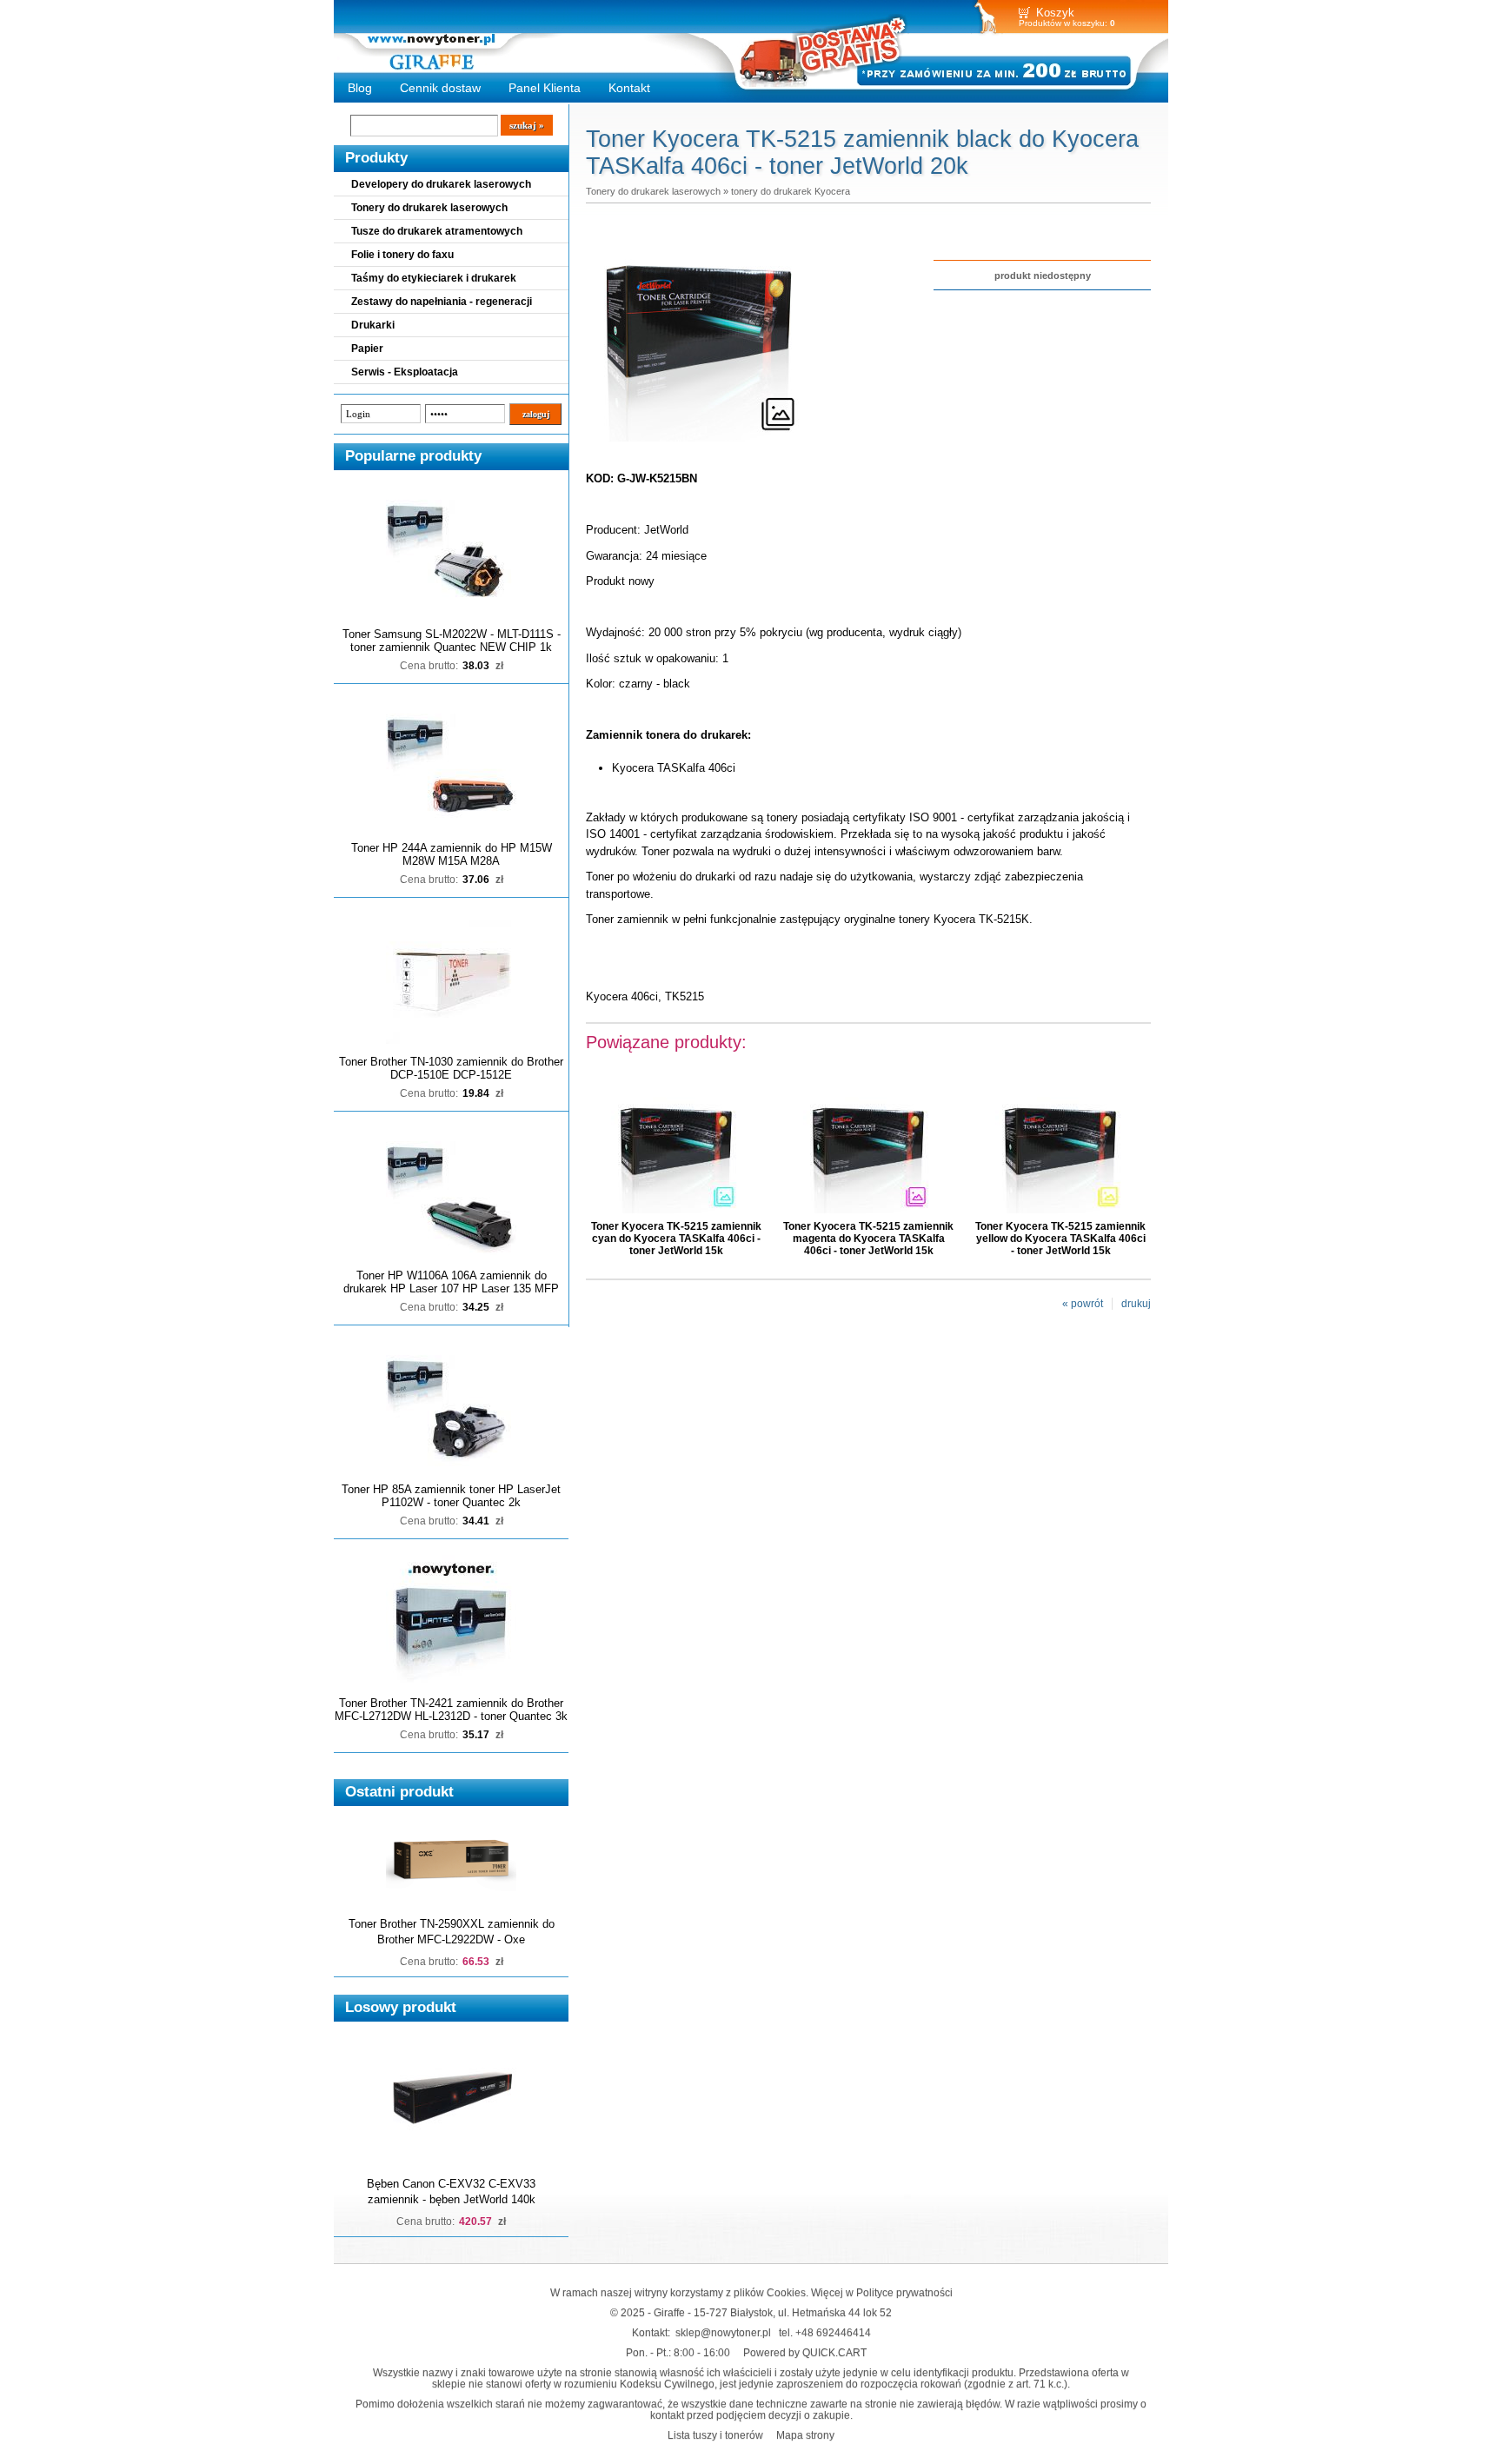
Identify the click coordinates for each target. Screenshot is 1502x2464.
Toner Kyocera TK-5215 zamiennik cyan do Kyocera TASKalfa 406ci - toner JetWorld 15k (676, 1239)
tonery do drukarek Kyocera (791, 191)
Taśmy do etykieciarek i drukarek (434, 278)
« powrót (1083, 1304)
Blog (360, 88)
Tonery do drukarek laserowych (429, 208)
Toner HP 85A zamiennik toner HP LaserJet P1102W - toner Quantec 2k (451, 1496)
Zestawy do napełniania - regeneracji (442, 302)
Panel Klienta (545, 88)
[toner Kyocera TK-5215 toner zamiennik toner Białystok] (699, 442)
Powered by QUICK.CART (805, 2352)
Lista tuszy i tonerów (715, 2435)
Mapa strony (805, 2435)
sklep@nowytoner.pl (723, 2332)
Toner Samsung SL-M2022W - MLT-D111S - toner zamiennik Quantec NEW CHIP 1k (452, 641)
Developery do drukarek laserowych (441, 184)
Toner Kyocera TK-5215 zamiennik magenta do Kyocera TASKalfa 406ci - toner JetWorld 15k (868, 1239)
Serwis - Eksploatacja (405, 372)
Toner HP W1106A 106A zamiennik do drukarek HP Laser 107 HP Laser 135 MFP (451, 1282)
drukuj (1136, 1304)
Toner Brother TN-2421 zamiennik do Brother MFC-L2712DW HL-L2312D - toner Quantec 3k (451, 1710)
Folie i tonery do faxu (402, 255)
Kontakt (629, 88)
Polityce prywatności (904, 2292)
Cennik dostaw (440, 88)
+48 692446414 (833, 2332)
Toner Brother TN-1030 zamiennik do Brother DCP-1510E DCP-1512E (451, 1068)
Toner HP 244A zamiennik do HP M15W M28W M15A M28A (452, 854)
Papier (367, 349)
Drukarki (373, 325)
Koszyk (1055, 13)
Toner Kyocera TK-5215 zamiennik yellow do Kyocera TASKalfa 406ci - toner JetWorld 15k (1060, 1239)
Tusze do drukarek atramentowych (437, 231)
